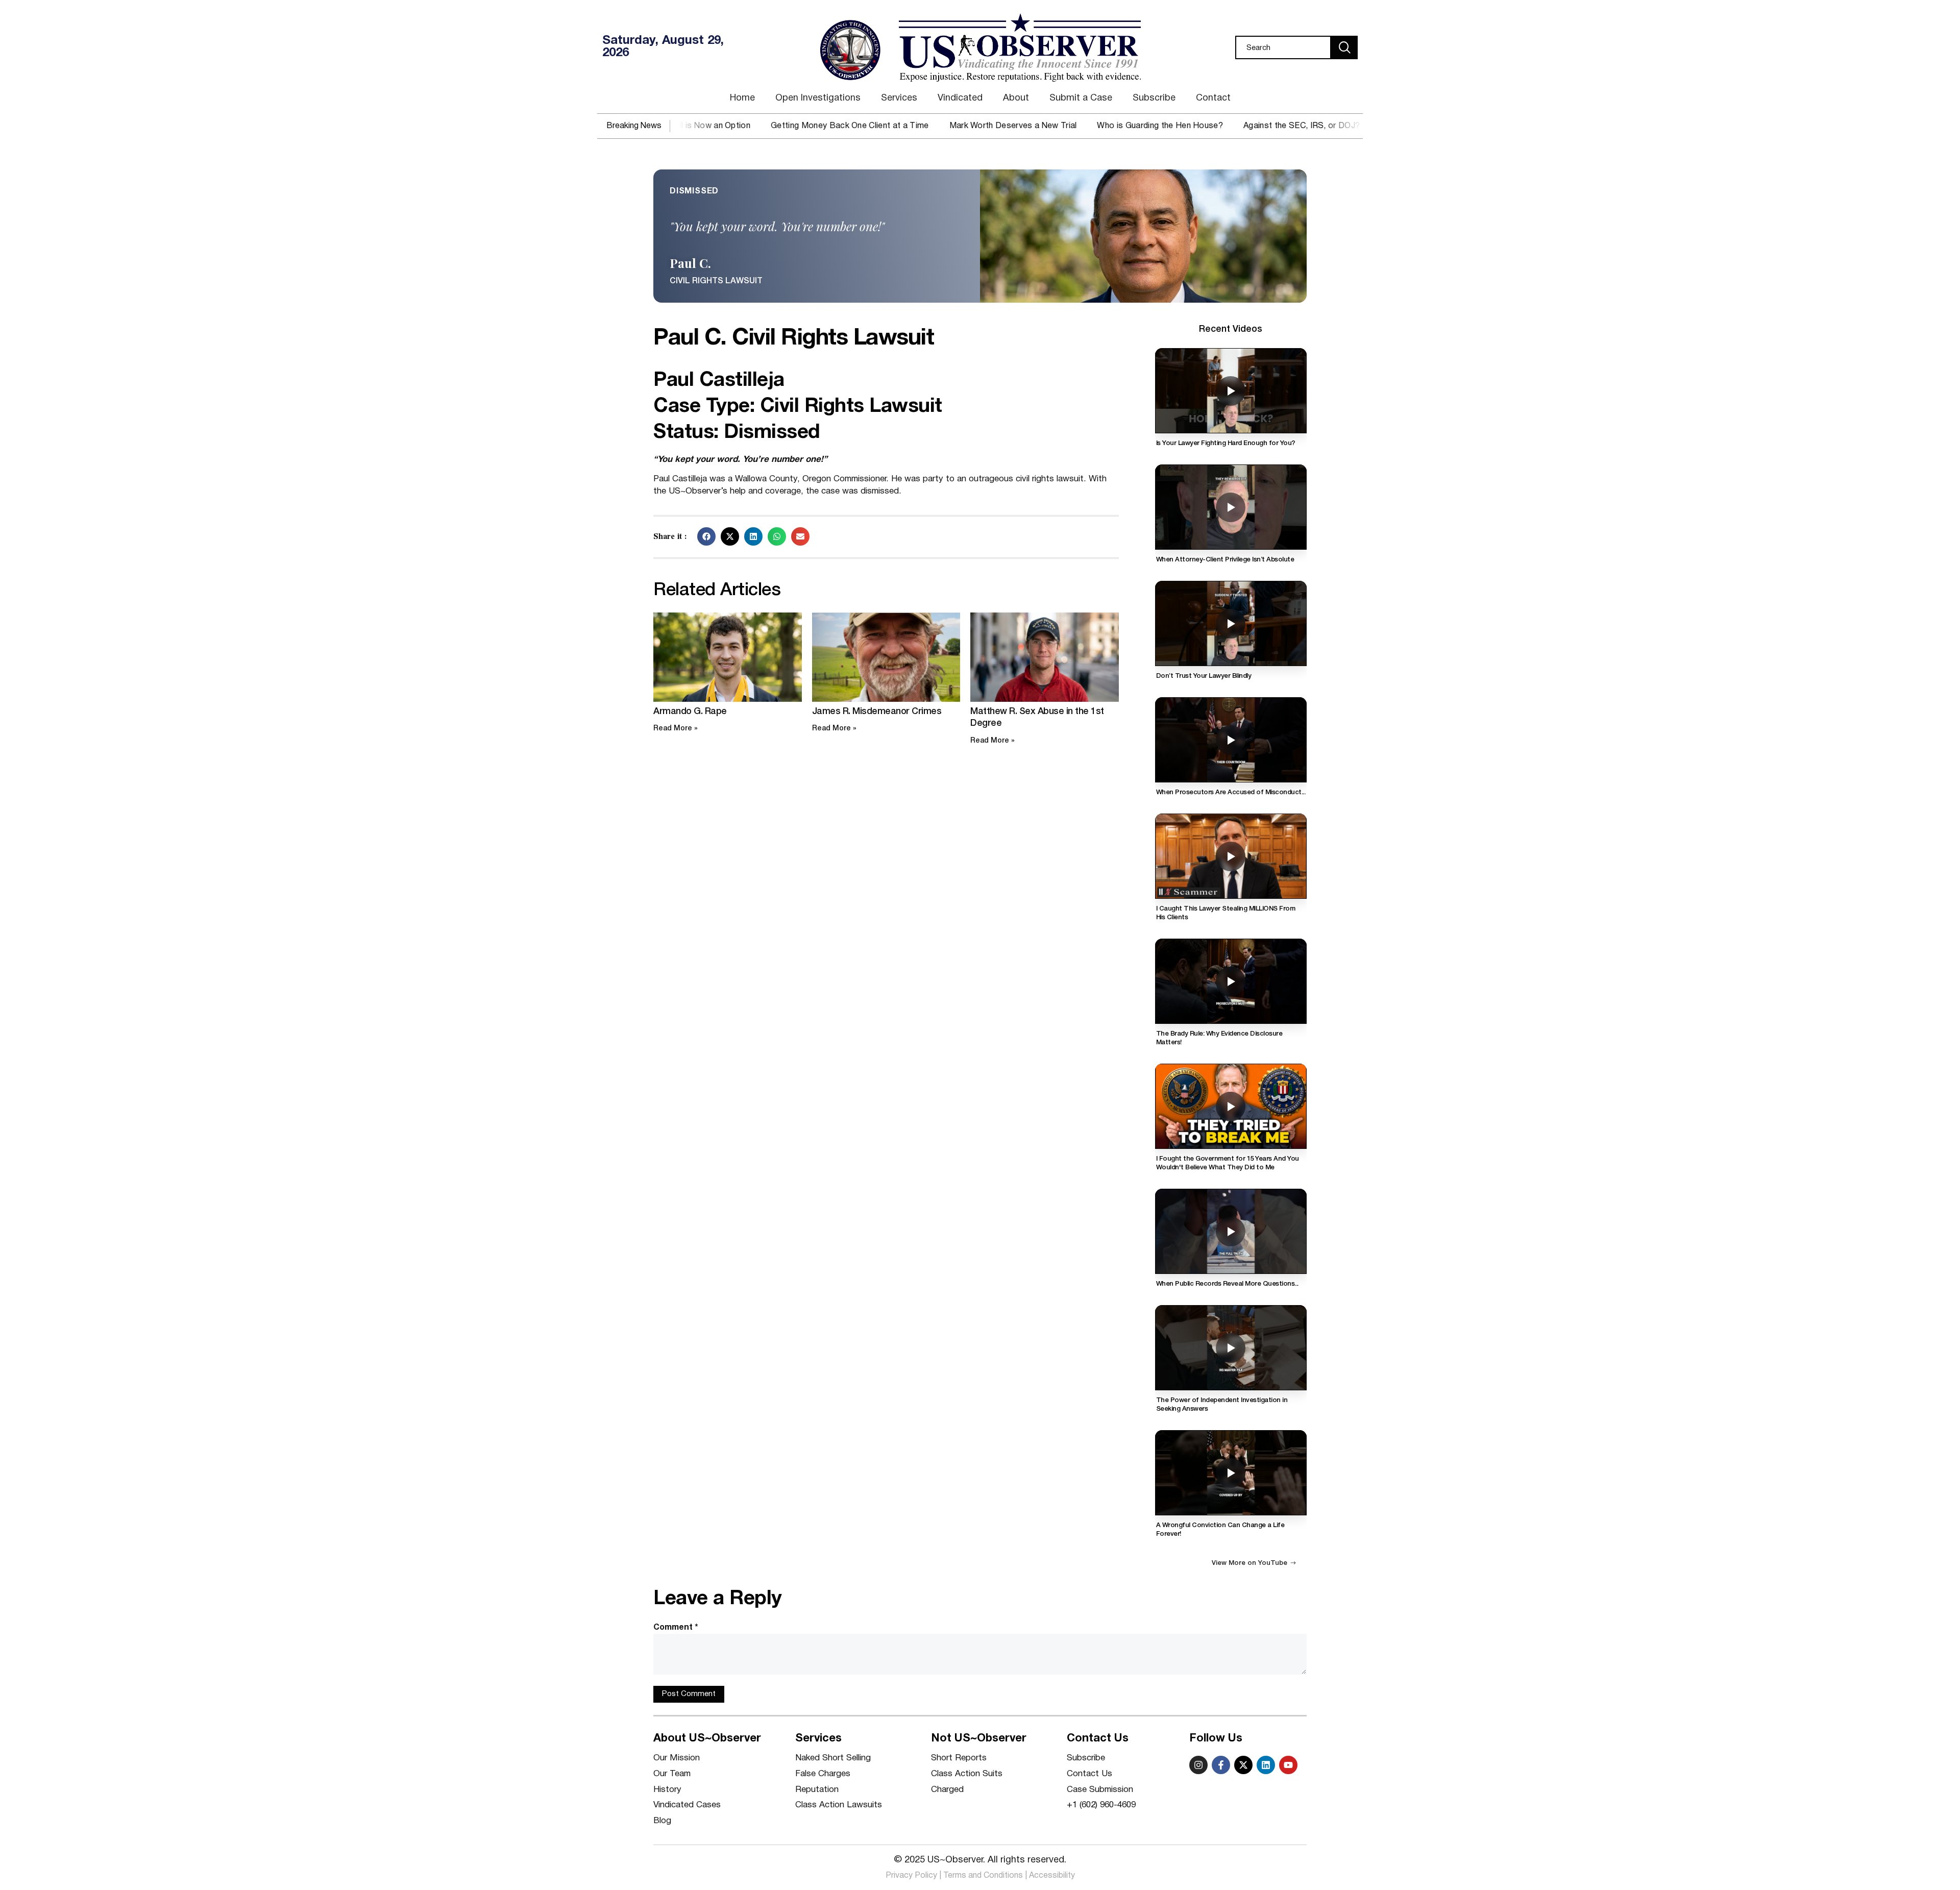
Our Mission (677, 1758)
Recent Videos (1231, 329)
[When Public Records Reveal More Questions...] (1231, 1231)
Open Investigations (818, 98)
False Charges (823, 1774)
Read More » (676, 729)
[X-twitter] (1243, 1765)
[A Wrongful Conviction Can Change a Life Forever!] (1231, 1473)
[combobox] (1283, 47)
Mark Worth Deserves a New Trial (848, 126)
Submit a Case (1081, 98)
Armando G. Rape (690, 711)
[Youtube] (1288, 1765)
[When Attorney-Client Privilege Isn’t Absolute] (1231, 507)
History (667, 1790)
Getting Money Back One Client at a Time (685, 126)
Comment (676, 1628)
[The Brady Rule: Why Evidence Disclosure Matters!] (1231, 981)
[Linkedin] (1266, 1765)
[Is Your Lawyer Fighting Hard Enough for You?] (1231, 391)
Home (742, 98)
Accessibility (1052, 1876)
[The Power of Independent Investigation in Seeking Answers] (1231, 1348)
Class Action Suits (967, 1774)
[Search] (1344, 47)
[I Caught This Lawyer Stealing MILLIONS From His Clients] (1231, 856)
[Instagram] (1198, 1765)
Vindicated (960, 98)
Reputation (817, 1790)
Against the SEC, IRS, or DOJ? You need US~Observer (1182, 126)
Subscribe (1154, 98)
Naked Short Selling (833, 1758)
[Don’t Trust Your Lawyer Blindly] (1231, 623)
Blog (662, 1821)
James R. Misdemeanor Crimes (877, 711)
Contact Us (1089, 1774)
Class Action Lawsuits (839, 1805)
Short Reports (959, 1758)
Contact (1213, 98)
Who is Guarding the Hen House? (995, 126)
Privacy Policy (911, 1876)
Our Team (672, 1774)
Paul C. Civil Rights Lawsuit (793, 339)
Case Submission (1100, 1790)
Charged (947, 1790)
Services (899, 98)
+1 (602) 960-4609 (1101, 1805)
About (1016, 98)
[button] (706, 536)
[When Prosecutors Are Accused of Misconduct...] (1231, 740)
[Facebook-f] (1221, 1765)
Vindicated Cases (687, 1805)
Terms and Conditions (983, 1876)
